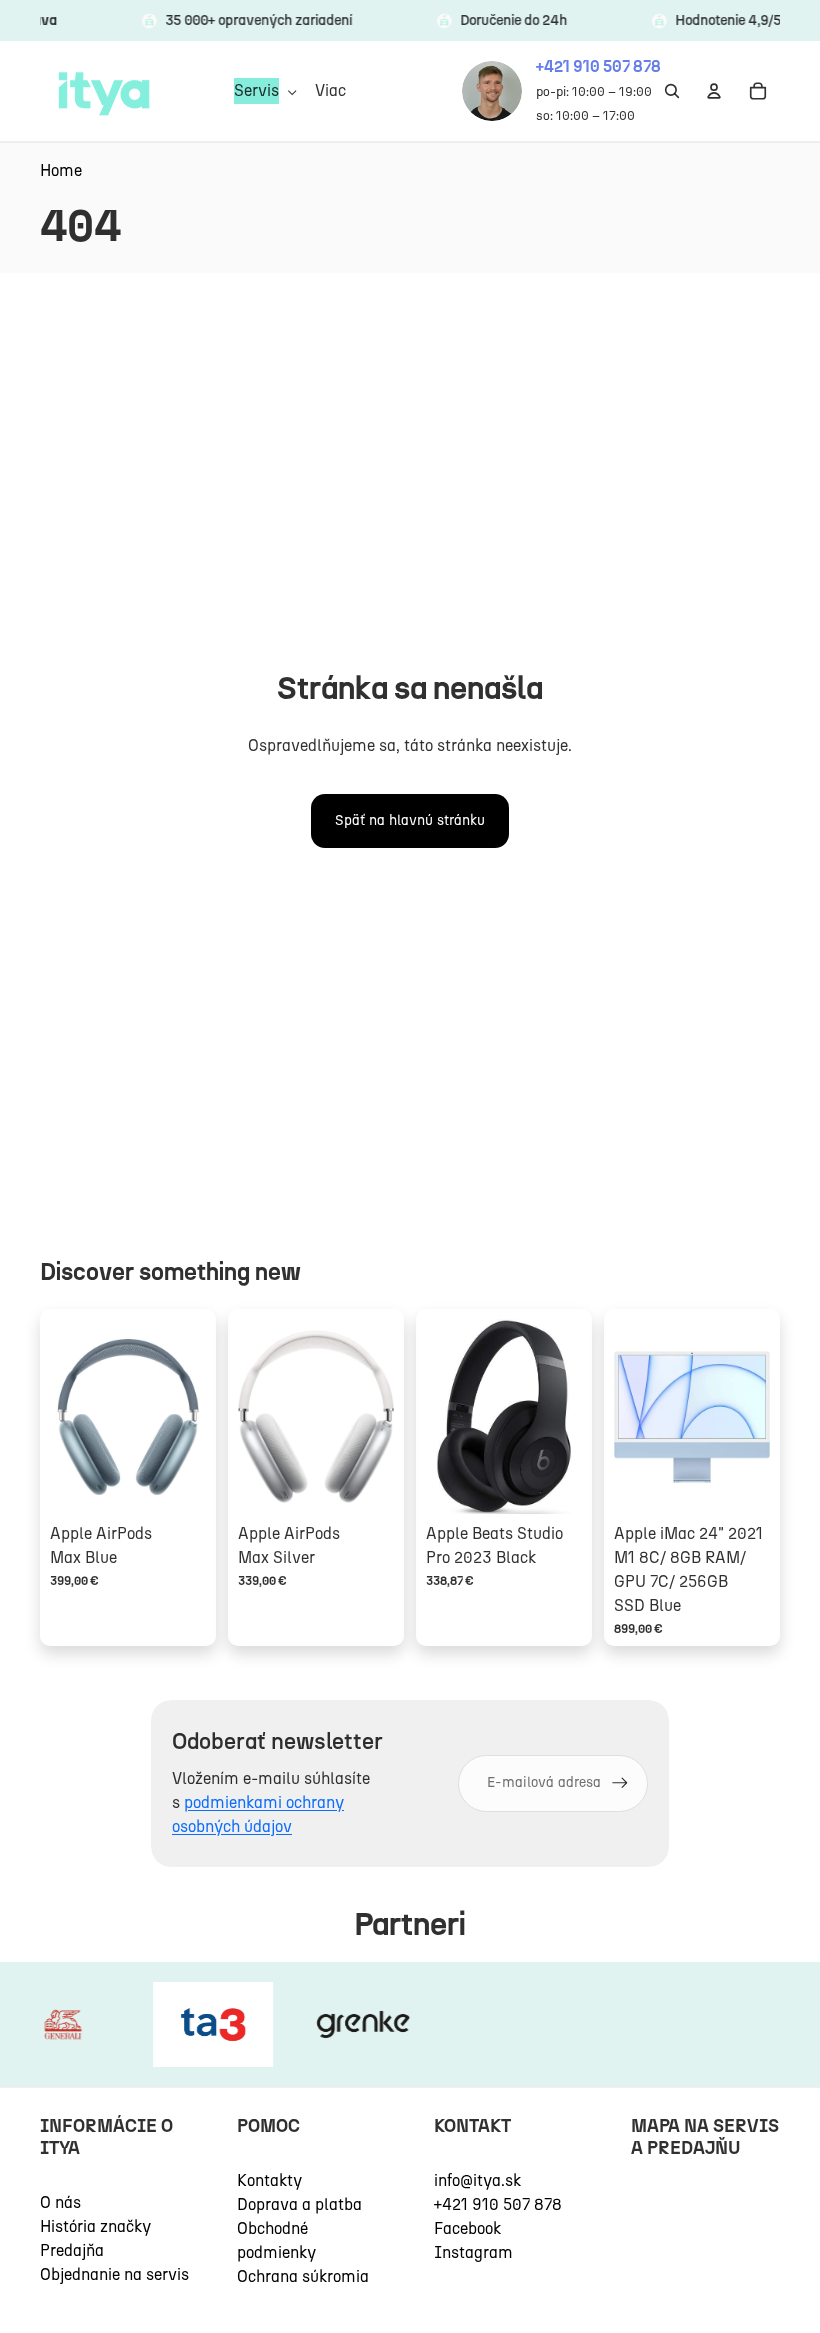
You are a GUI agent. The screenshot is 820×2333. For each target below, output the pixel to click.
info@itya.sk (477, 2180)
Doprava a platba (299, 2204)
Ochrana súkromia (303, 2276)
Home (61, 170)
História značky (95, 2226)
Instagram (473, 2252)
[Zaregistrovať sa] (620, 1783)
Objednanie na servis (114, 2274)
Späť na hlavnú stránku (410, 820)
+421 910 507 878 (498, 2204)
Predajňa (72, 2250)
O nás (60, 2202)
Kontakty (269, 2180)
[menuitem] (330, 91)
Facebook (467, 2228)
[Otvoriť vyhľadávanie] (672, 91)
